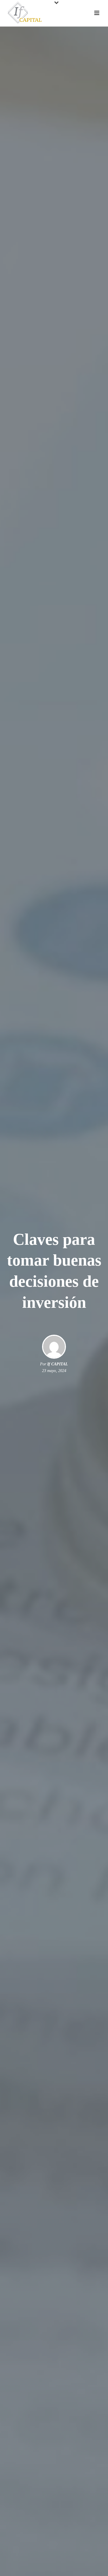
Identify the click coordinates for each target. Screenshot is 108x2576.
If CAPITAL (58, 1364)
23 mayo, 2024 (54, 1371)
